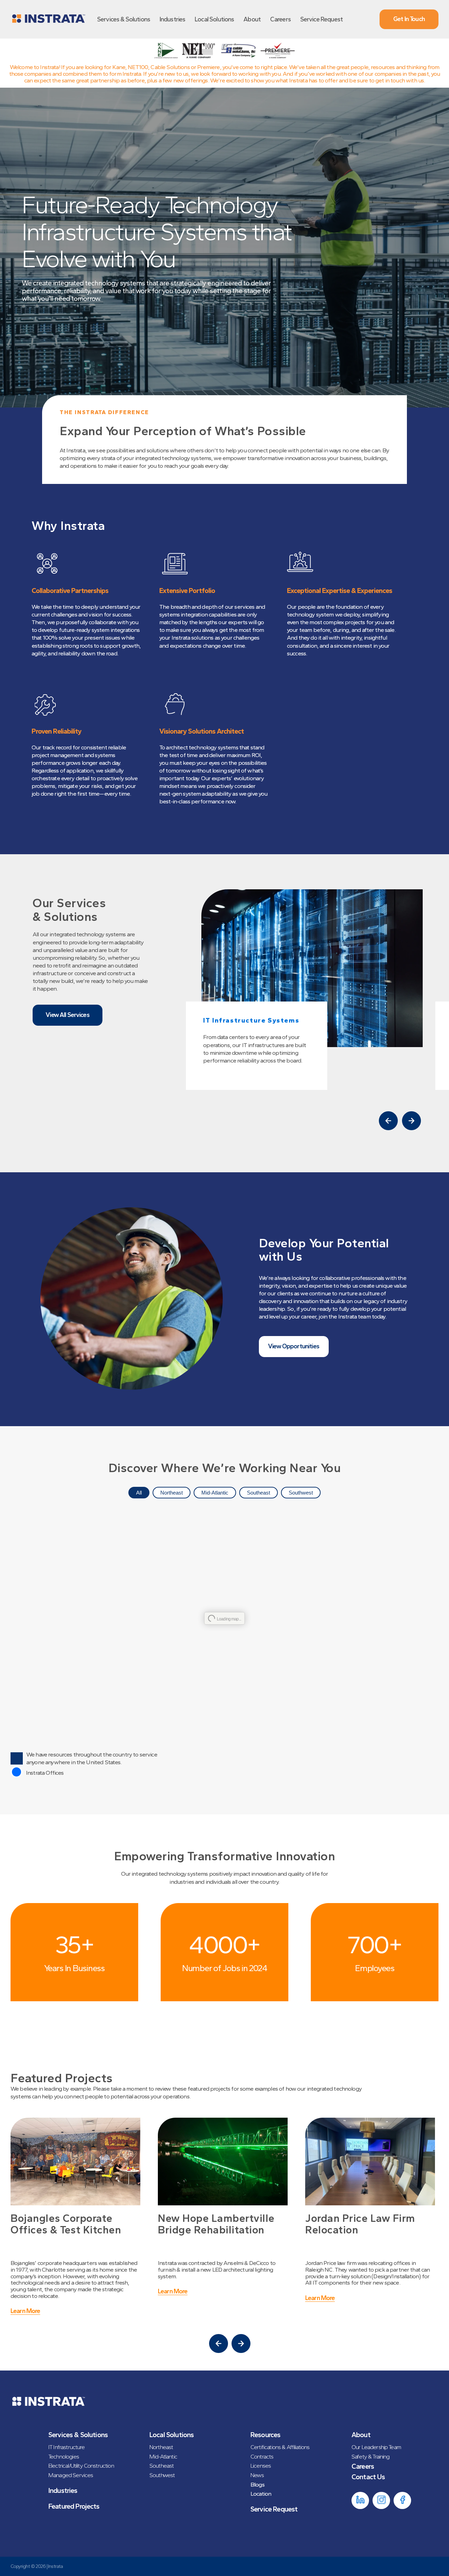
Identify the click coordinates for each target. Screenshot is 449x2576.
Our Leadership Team (376, 2447)
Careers (280, 19)
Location (261, 2494)
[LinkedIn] (360, 2500)
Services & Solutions (124, 19)
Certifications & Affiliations (280, 2447)
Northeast (172, 1493)
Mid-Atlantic (215, 1493)
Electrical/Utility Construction (81, 2466)
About (252, 19)
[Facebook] (402, 2500)
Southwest (301, 1493)
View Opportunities (294, 1346)
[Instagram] (381, 2500)
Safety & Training (371, 2456)
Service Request (321, 19)
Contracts (262, 2456)
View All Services (68, 1015)
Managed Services (71, 2475)
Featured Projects (74, 2506)
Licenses (261, 2466)
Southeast (259, 1493)
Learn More (25, 2292)
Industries (173, 19)
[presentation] (388, 1121)
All (139, 1493)
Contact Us (368, 2477)
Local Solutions (214, 19)
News (257, 2475)
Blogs (257, 2484)
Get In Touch (409, 19)
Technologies (64, 2456)
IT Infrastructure (67, 2447)
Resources (265, 2435)
